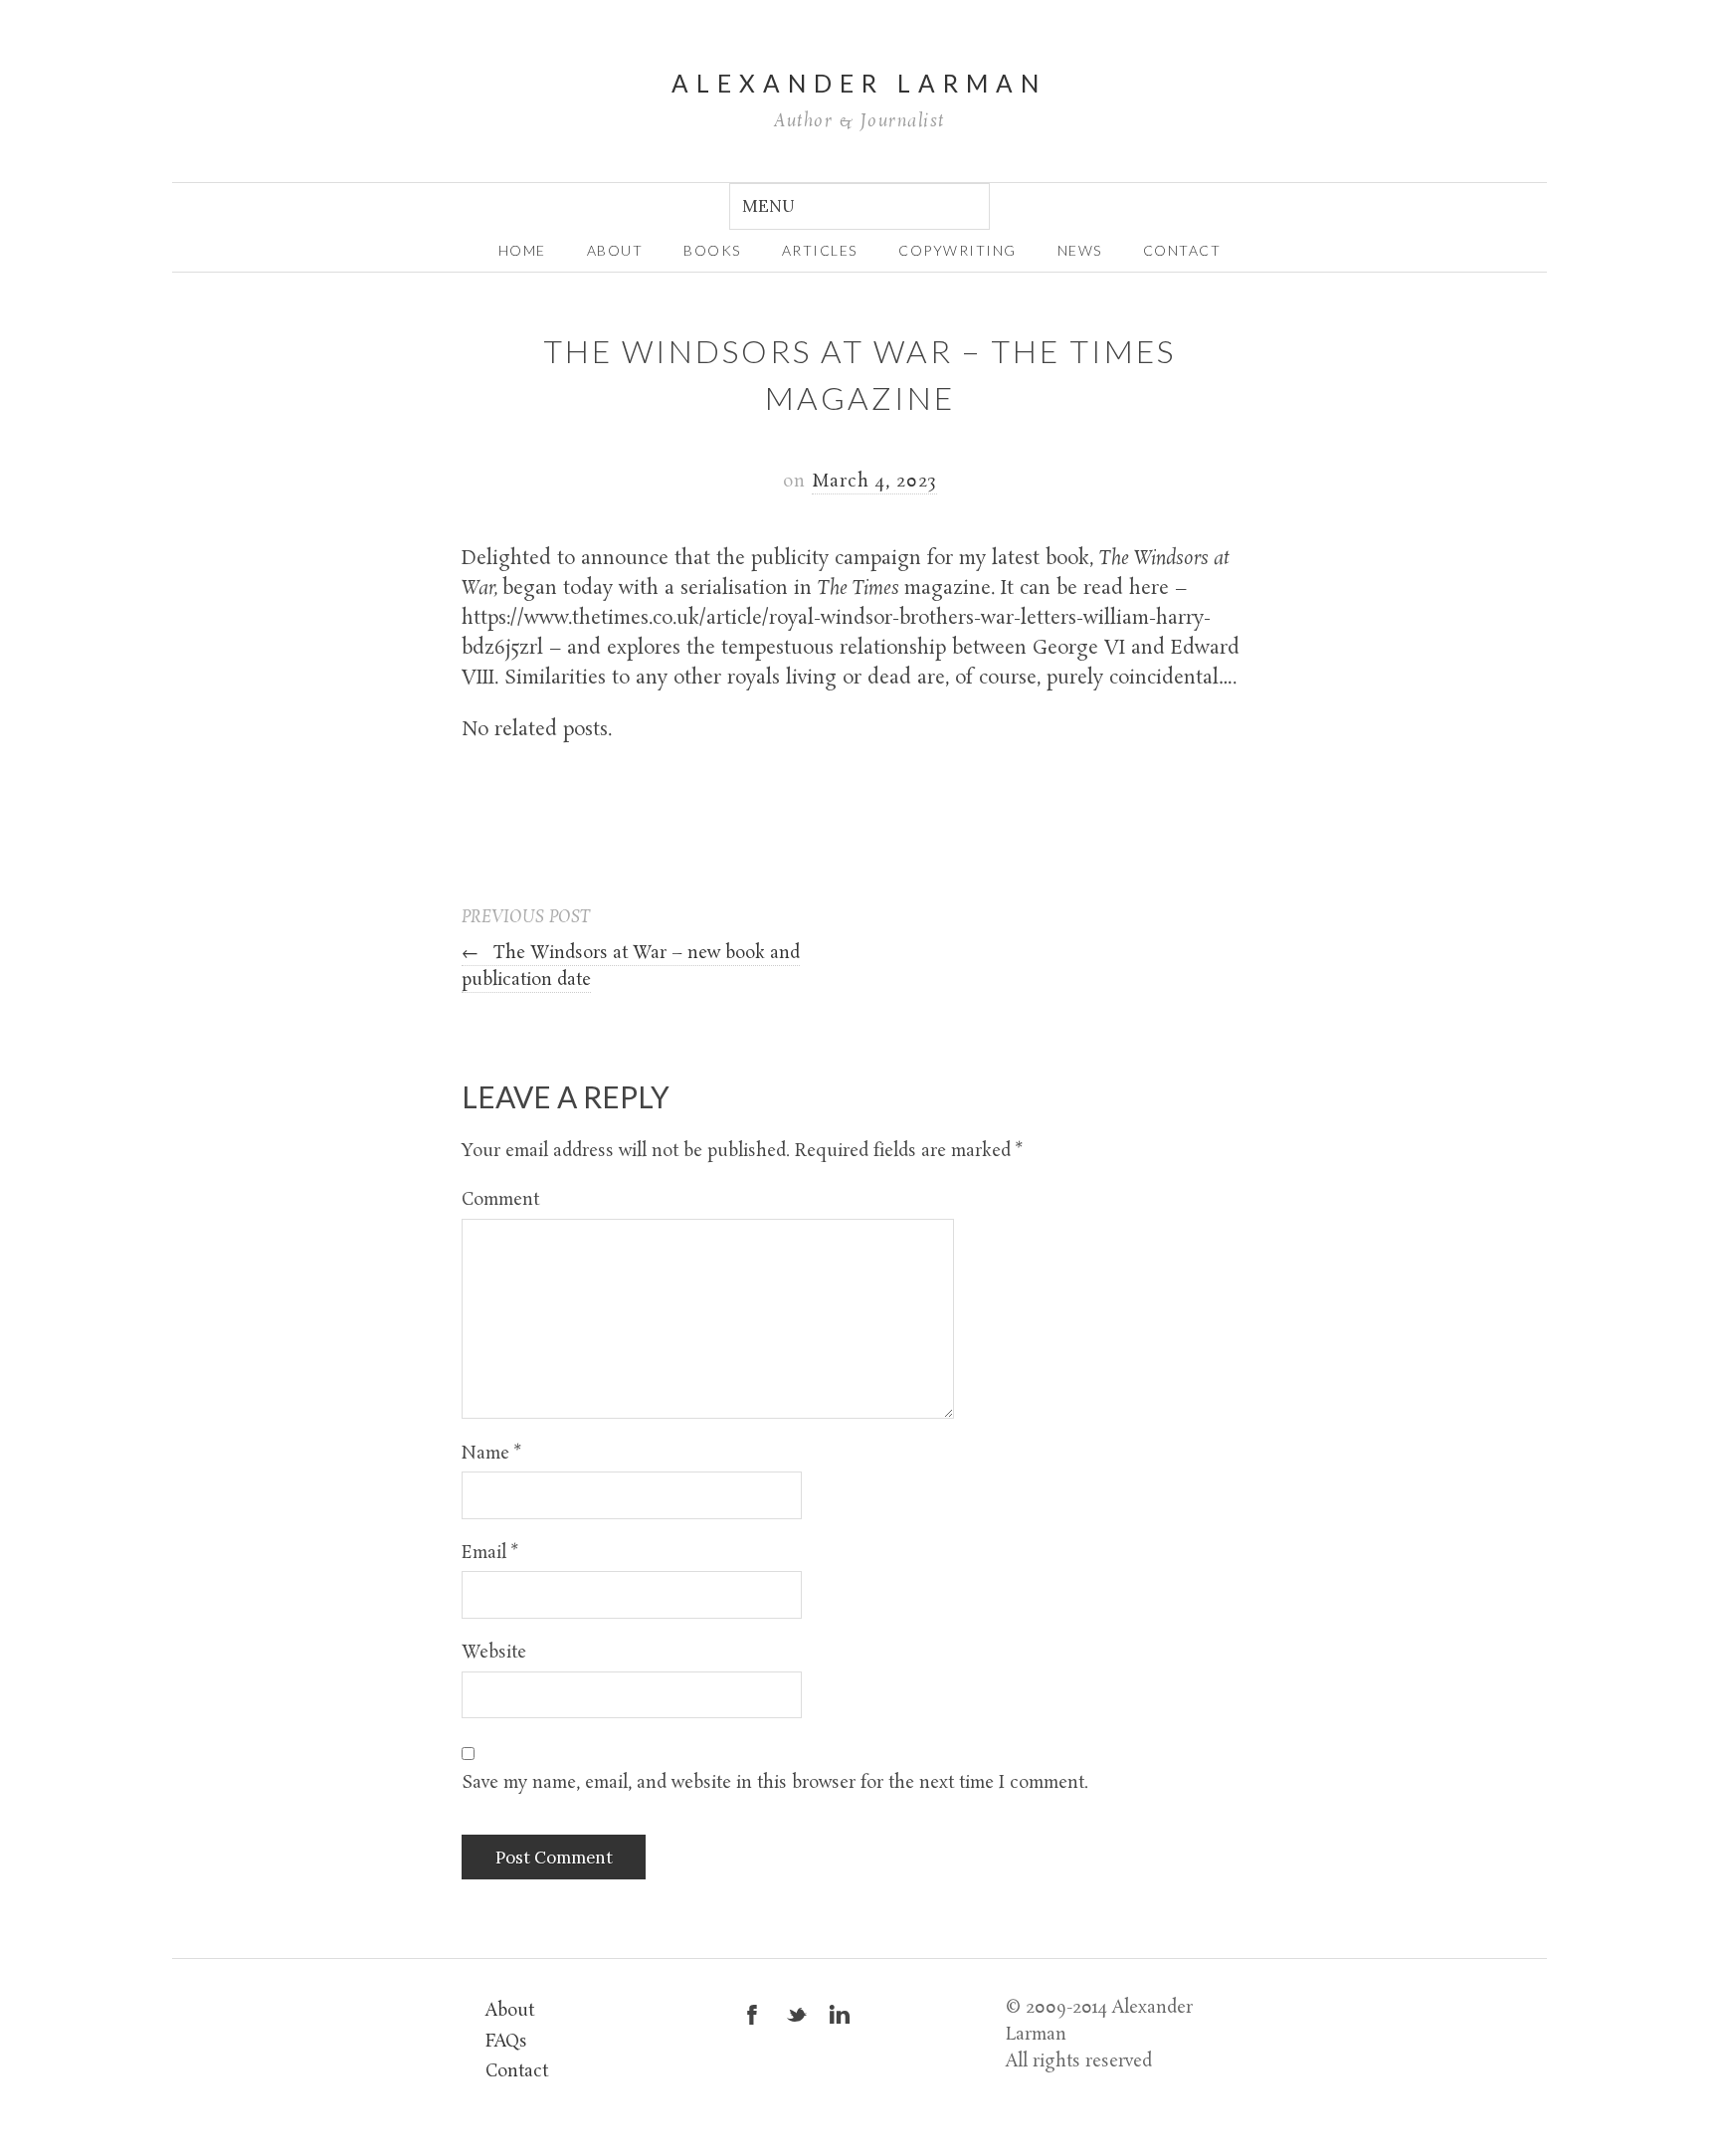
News (1080, 250)
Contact (1182, 250)
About (510, 2011)
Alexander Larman (859, 83)
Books (712, 250)
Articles (820, 250)
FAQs (506, 2042)
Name (491, 1454)
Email (490, 1554)
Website (494, 1653)
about (615, 250)
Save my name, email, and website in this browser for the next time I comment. (775, 1783)
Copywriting (957, 250)
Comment (500, 1200)
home (522, 250)
